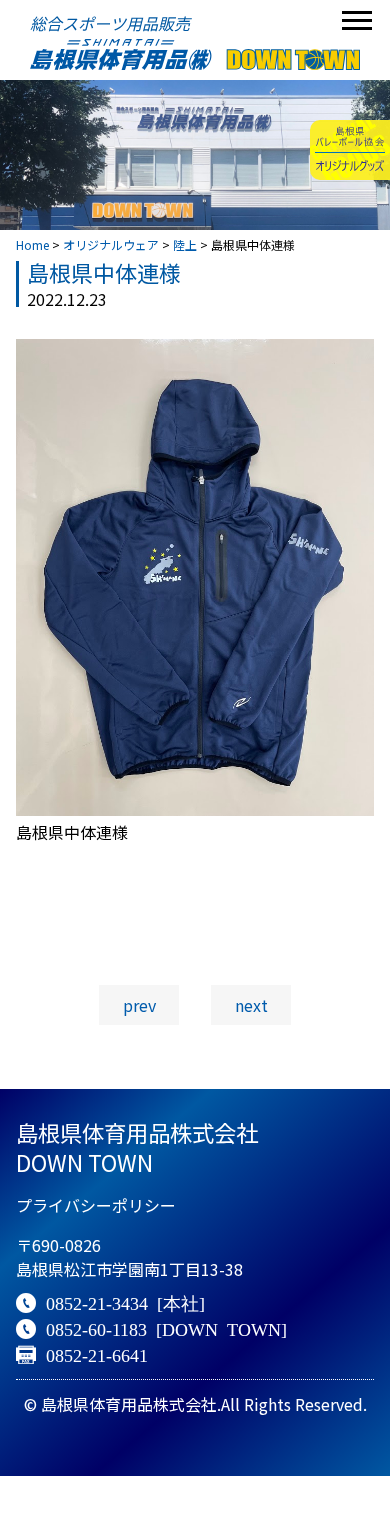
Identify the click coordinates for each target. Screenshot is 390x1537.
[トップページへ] (195, 54)
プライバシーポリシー (96, 1205)
